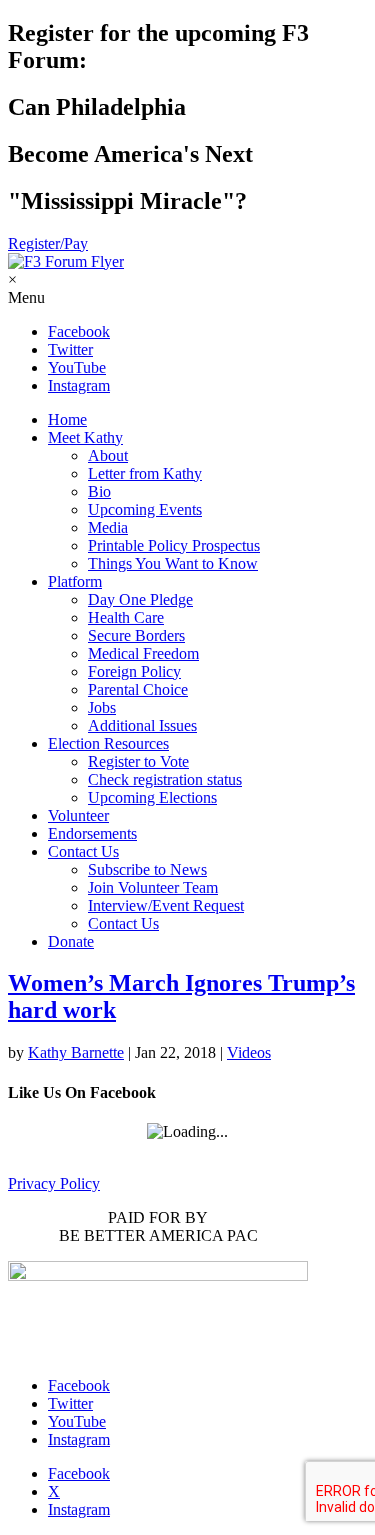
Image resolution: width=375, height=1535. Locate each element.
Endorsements (92, 833)
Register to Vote (138, 761)
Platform (75, 581)
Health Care (126, 617)
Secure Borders (136, 635)
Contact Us (83, 851)
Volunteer (78, 815)
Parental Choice (138, 689)
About (108, 455)
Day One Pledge (140, 599)
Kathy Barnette (76, 1052)
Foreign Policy (134, 671)
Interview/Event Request (166, 905)
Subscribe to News (147, 869)
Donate (71, 941)
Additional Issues (142, 725)
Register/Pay (48, 243)
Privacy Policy (54, 1183)
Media (108, 527)
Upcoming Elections (152, 797)
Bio (99, 491)
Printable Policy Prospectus (174, 545)
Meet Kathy (85, 437)
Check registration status (165, 779)
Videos (249, 1052)
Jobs (102, 707)
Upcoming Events (145, 509)
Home (67, 419)
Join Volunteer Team (153, 887)
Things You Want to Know (173, 563)
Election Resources (108, 743)
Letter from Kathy (145, 473)
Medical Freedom (143, 653)
